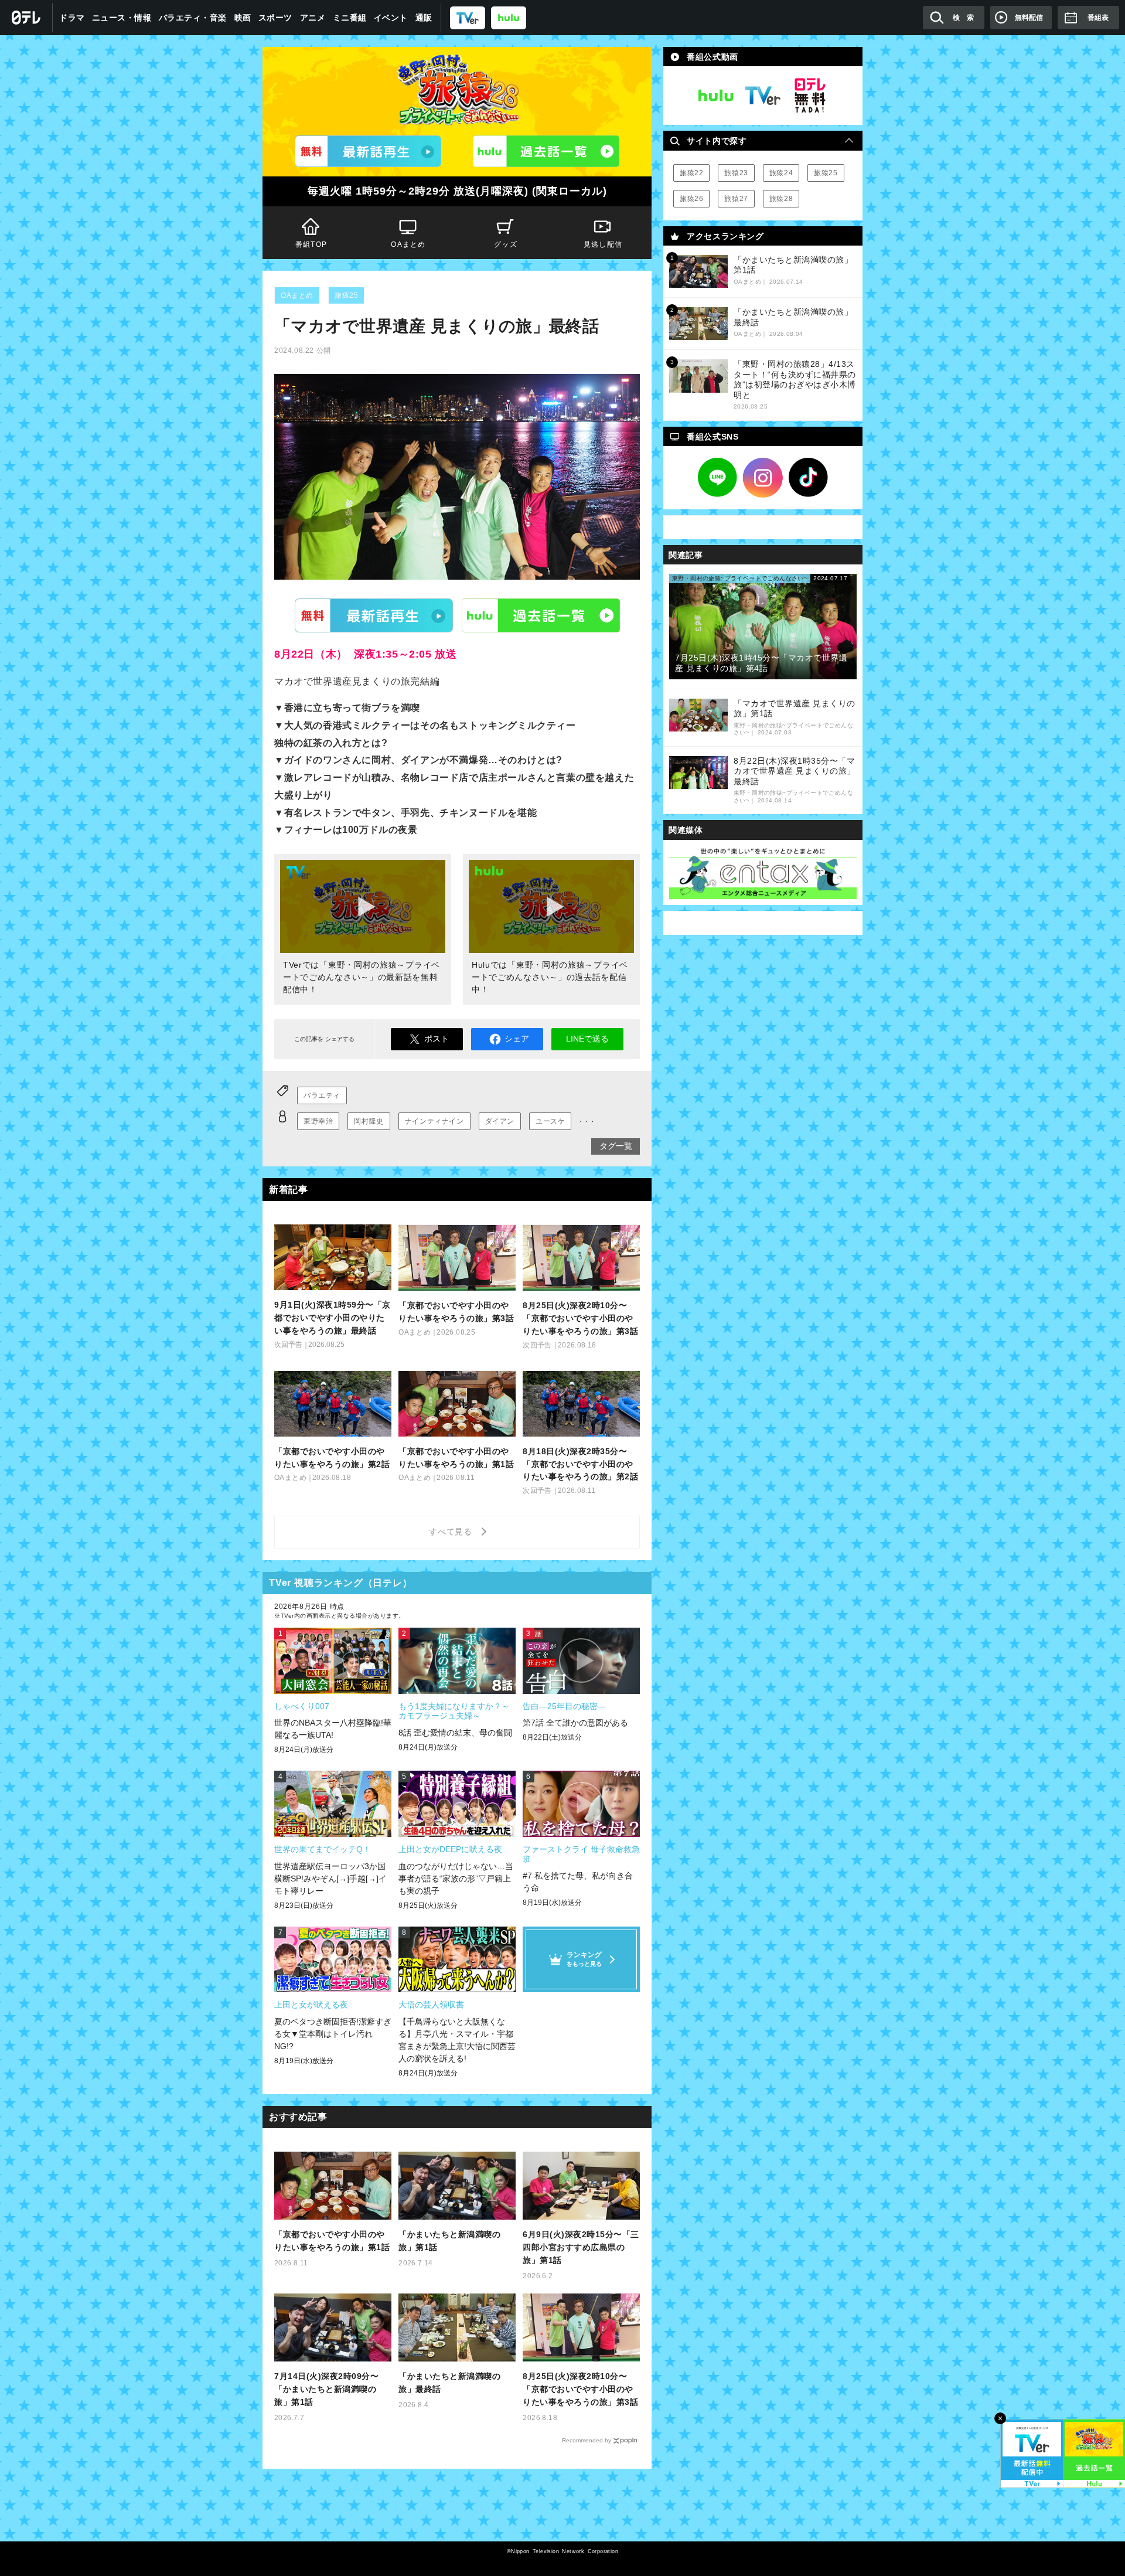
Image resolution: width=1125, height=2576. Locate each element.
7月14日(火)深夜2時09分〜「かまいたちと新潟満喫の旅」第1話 (326, 2389)
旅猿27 (736, 199)
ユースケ (550, 1121)
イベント (391, 18)
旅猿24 (781, 173)
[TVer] (468, 17)
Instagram (763, 478)
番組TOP (311, 244)
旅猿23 (736, 173)
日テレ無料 (810, 96)
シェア (517, 1039)
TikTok (809, 478)
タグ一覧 (616, 1146)
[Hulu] (546, 151)
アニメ (313, 18)
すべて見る (452, 1532)
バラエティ (322, 1095)
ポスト (437, 1039)
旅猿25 (346, 295)
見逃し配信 (603, 244)
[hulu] (509, 17)
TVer (374, 615)
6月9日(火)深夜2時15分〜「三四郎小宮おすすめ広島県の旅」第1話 (581, 2247)
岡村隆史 (369, 1121)
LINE (718, 478)
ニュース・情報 (122, 18)
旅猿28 (781, 199)
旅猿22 (691, 173)
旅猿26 (691, 199)
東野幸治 (318, 1121)
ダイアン (500, 1121)
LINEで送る (587, 1039)
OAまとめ (408, 244)
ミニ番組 (350, 18)
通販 (424, 18)
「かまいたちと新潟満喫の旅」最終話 (449, 2383)
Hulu (541, 615)
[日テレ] (26, 18)
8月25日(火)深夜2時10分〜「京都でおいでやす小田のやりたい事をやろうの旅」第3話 (580, 2389)
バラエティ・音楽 (193, 18)
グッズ (506, 244)
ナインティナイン (434, 1121)
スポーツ (275, 18)
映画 (243, 18)
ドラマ (72, 18)
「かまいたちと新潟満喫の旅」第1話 (449, 2241)
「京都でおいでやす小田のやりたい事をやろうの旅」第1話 (332, 2241)
